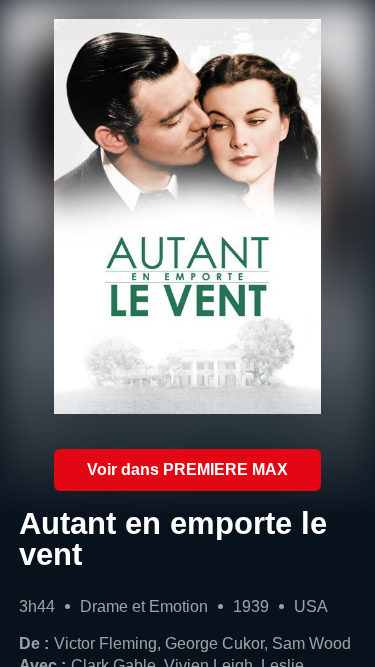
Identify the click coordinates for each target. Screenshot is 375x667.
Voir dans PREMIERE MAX (187, 469)
